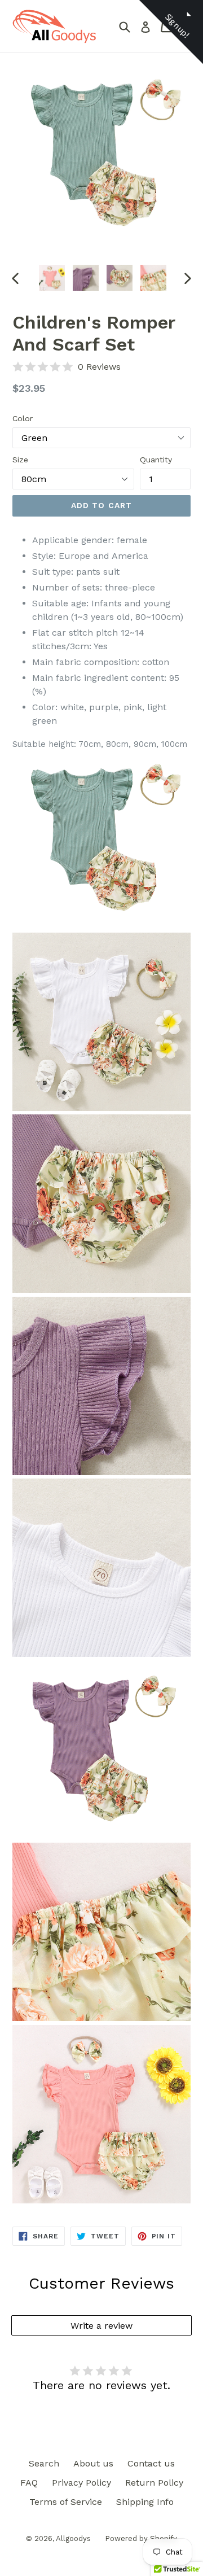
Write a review (101, 2326)
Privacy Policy (81, 2483)
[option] (52, 278)
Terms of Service (66, 2502)
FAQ (29, 2483)
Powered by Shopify (141, 2538)
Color (23, 418)
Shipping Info (145, 2502)
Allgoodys (73, 2538)
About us (93, 2463)
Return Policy (154, 2483)
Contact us (151, 2463)
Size (20, 460)
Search (44, 2463)
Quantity (156, 460)
